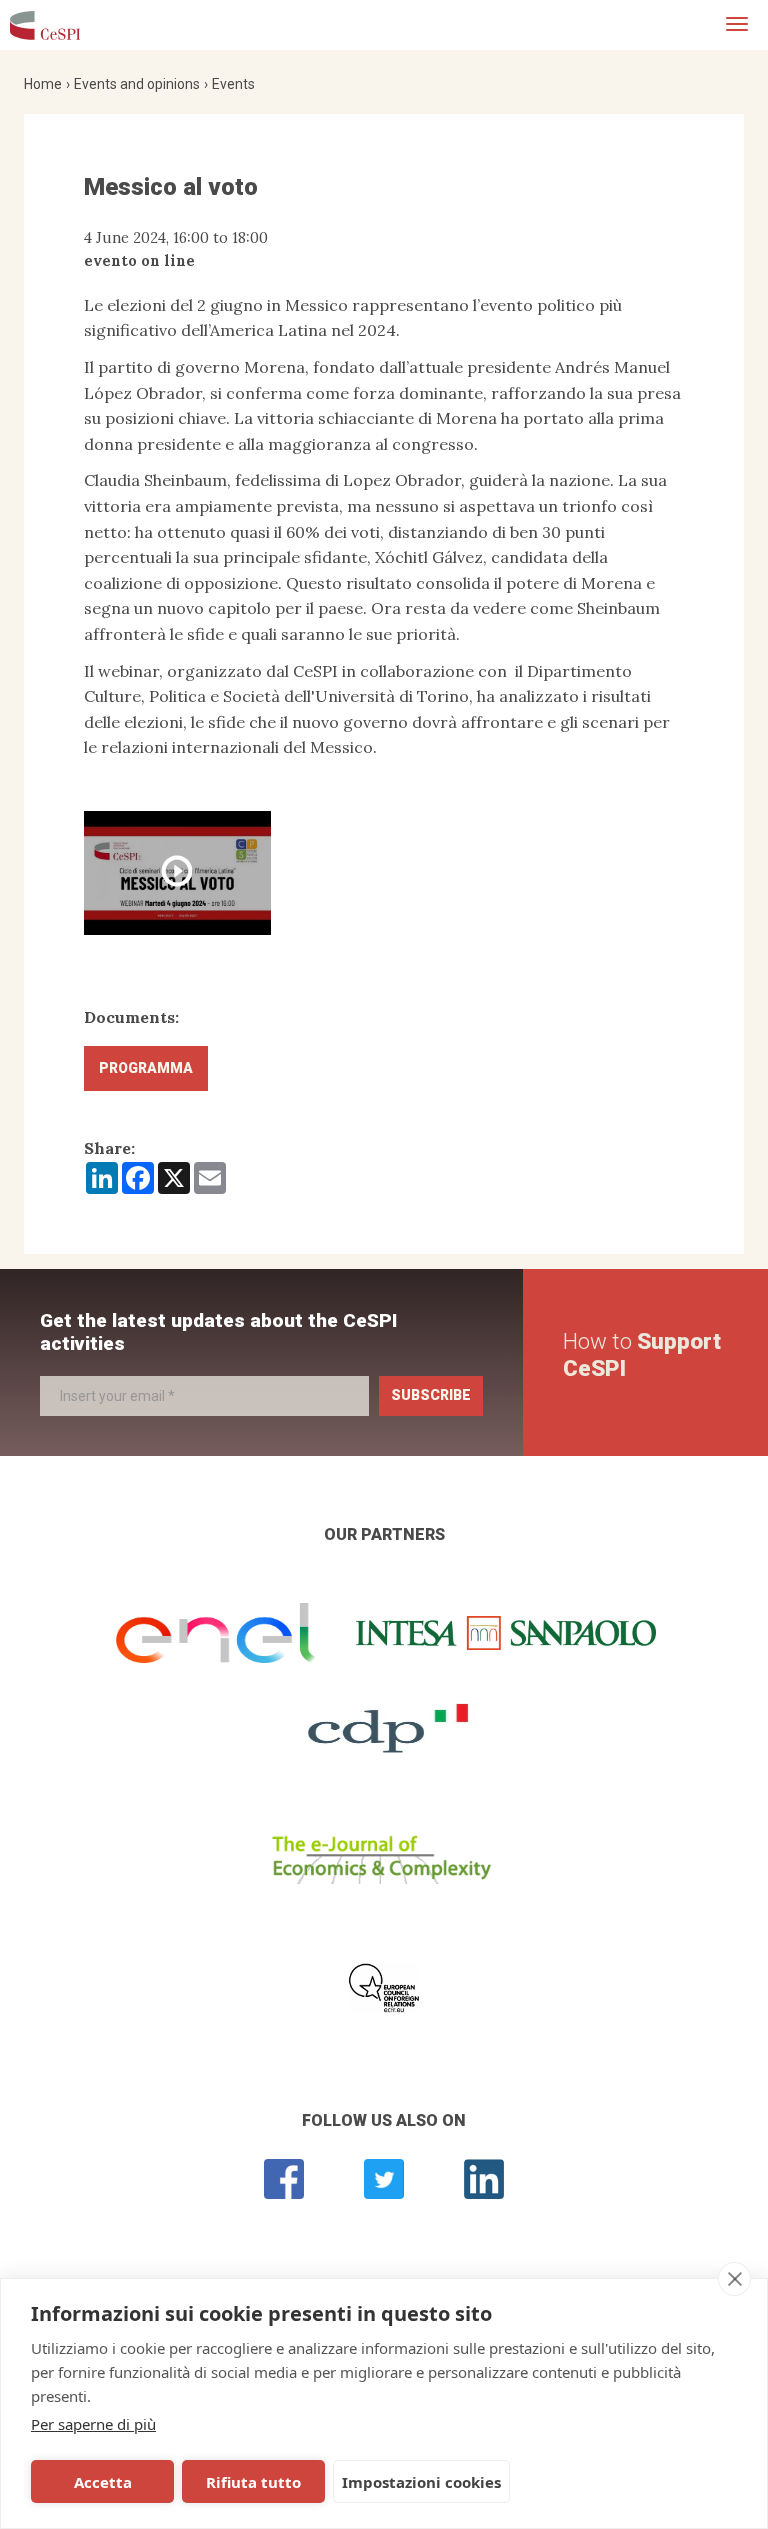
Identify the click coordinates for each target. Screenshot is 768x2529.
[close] (734, 2279)
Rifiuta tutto (253, 2482)
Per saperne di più (93, 2424)
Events (233, 84)
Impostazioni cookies (421, 2482)
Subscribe (431, 1395)
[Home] (45, 25)
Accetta (103, 2482)
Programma (146, 1068)
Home (43, 84)
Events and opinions (137, 84)
